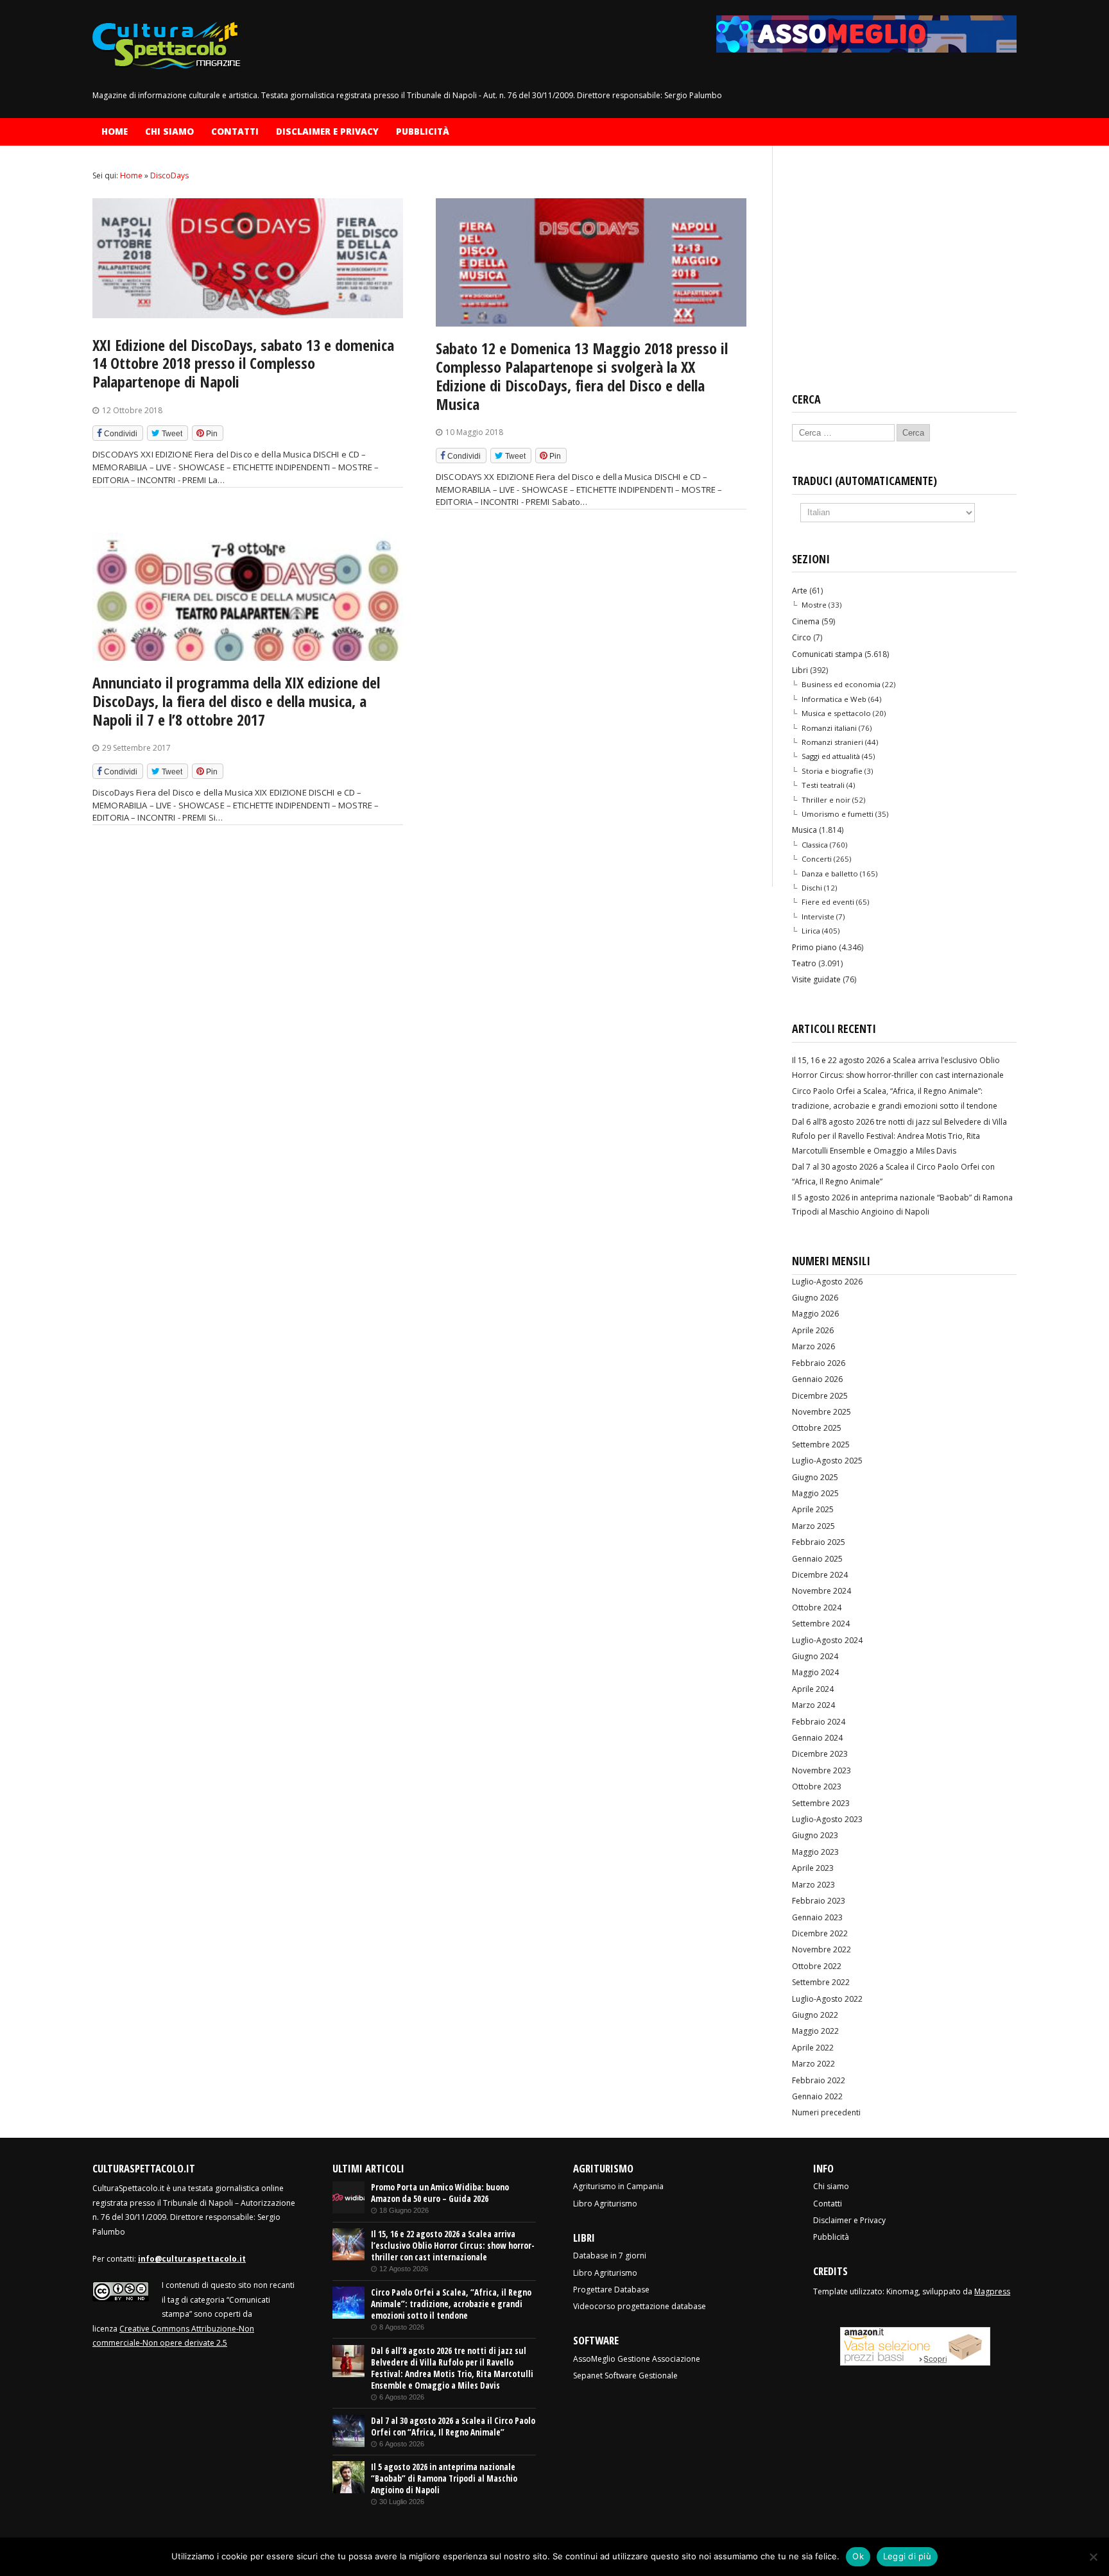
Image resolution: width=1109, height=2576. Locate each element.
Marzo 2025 (813, 1526)
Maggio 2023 (815, 1852)
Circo (802, 637)
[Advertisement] (904, 269)
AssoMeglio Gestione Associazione (637, 2359)
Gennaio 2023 (817, 1917)
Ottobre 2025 (817, 1428)
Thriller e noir (826, 800)
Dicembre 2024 (820, 1575)
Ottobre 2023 (817, 1787)
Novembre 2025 (821, 1412)
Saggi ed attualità (831, 756)
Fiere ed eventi (828, 902)
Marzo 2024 (813, 1705)
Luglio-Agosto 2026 (827, 1282)
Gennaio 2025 (817, 1559)
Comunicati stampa (827, 654)
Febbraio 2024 (819, 1722)
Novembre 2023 (821, 1770)
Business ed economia (841, 684)
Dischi (812, 888)
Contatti (235, 132)
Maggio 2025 (815, 1493)
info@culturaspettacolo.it (192, 2259)
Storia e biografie (832, 771)
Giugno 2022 (815, 2015)
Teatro (804, 963)
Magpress (992, 2291)
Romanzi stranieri (832, 742)
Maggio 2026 (815, 1314)
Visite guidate (816, 979)
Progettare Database (611, 2290)
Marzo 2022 (813, 2064)
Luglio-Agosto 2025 (827, 1461)
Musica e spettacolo (836, 713)
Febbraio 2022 (819, 2080)
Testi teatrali (823, 785)
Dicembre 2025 (820, 1396)
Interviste (818, 917)
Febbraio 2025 (819, 1542)
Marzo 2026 (813, 1346)
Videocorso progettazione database (640, 2306)
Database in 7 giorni (610, 2256)
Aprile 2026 (813, 1330)
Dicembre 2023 (820, 1754)
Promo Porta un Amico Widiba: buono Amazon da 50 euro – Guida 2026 (440, 2193)
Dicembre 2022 (820, 1933)
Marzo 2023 (813, 1885)
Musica (804, 830)
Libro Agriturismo (605, 2204)
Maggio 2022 (815, 2031)
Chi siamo (169, 132)
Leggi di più (907, 2556)
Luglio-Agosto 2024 (827, 1640)
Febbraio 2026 (819, 1363)
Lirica (811, 931)
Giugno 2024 (815, 1656)
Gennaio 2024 (817, 1738)
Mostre (814, 605)
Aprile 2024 (813, 1689)
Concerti (817, 859)
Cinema (806, 621)
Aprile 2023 (813, 1868)
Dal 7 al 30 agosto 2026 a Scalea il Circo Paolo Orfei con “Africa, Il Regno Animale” (453, 2427)
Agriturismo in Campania (618, 2186)
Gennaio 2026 (817, 1379)
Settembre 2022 (821, 1982)
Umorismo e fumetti (838, 814)
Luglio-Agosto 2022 (827, 1999)
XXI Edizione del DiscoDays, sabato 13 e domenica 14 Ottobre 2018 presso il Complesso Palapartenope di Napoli (243, 363)
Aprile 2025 (813, 1509)
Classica (815, 845)
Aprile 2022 (813, 2048)
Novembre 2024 (821, 1591)
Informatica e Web (834, 699)
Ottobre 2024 (817, 1608)
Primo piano (814, 947)
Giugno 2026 (815, 1298)
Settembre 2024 (821, 1624)
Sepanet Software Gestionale (625, 2376)
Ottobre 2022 (817, 1966)
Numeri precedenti (826, 2112)
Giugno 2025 (815, 1477)
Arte (800, 591)
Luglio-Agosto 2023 (827, 1819)
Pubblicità (423, 132)
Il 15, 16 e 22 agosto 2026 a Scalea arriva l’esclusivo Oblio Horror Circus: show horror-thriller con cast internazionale (453, 2246)
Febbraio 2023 (819, 1901)
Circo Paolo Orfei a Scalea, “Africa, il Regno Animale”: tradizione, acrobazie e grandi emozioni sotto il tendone (451, 2304)
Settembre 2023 (821, 1803)
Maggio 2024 (815, 1672)
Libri (800, 670)
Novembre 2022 (821, 1949)
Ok (858, 2556)
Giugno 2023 (815, 1835)
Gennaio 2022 (817, 2096)
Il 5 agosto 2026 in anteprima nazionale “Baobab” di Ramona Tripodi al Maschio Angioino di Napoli (444, 2478)
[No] (1093, 2557)
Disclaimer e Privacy (327, 132)
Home (115, 132)
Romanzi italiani (829, 728)
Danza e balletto (830, 874)
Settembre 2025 (821, 1445)
